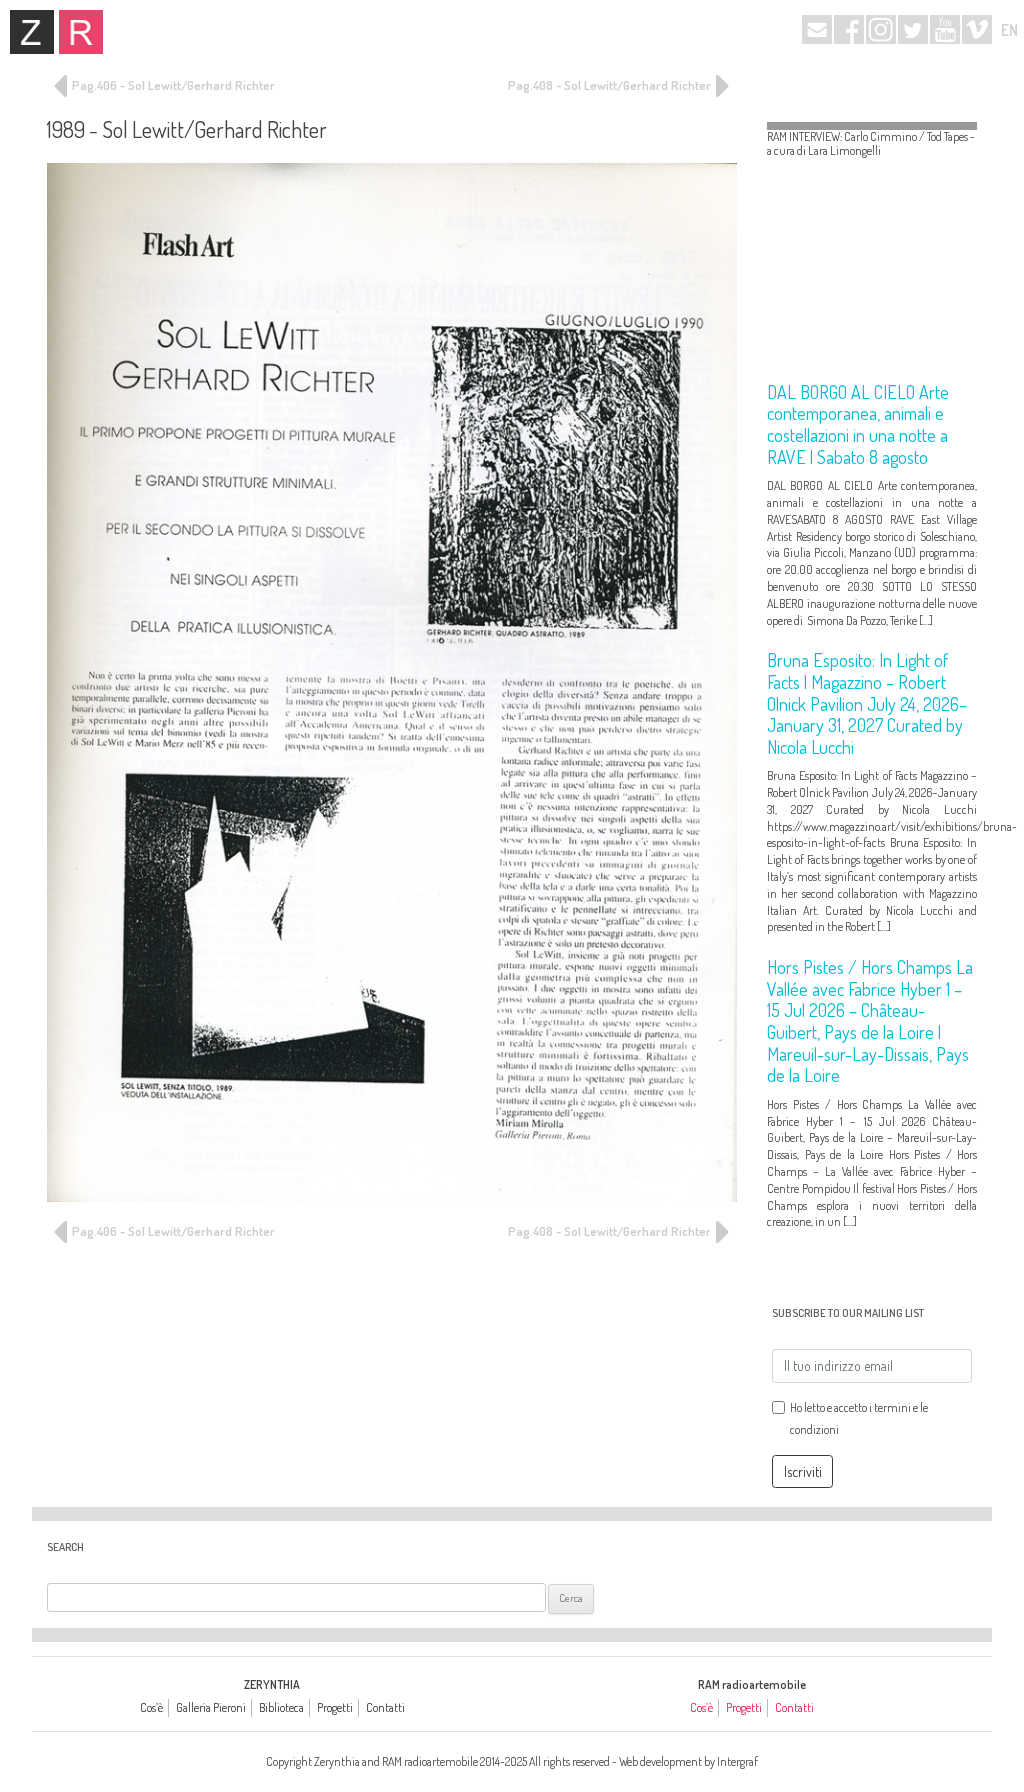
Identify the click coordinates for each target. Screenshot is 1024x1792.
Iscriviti (803, 1471)
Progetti (335, 1707)
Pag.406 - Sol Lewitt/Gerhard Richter (172, 85)
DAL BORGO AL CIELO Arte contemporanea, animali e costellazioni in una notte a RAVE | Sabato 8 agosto (858, 424)
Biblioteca (281, 1707)
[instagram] (881, 29)
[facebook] (849, 29)
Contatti (385, 1707)
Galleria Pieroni (211, 1707)
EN (1009, 30)
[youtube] (945, 29)
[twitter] (913, 29)
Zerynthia (32, 32)
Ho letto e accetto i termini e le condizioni (859, 1418)
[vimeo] (977, 29)
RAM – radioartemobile (81, 32)
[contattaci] (817, 29)
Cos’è (151, 1707)
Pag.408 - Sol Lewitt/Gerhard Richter (611, 85)
